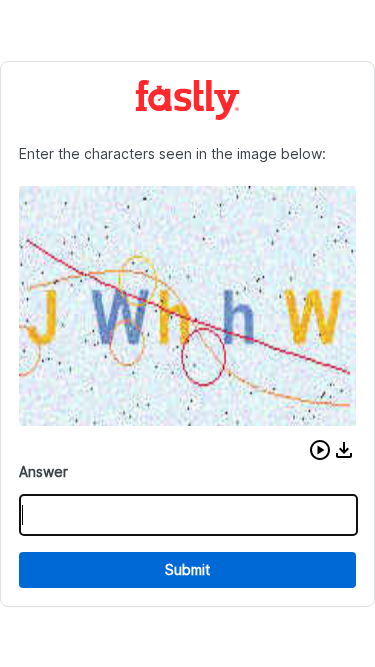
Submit (187, 569)
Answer (43, 471)
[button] (320, 450)
